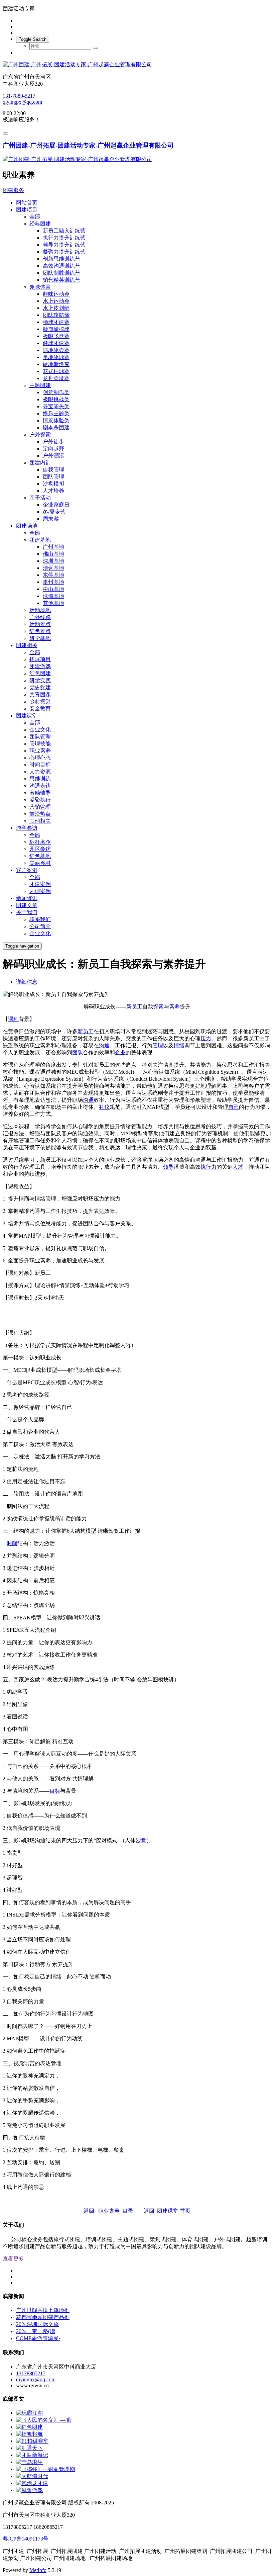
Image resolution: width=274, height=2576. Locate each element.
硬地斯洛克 (56, 364)
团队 (78, 1052)
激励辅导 (40, 793)
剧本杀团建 (56, 427)
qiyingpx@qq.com (22, 102)
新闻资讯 (27, 898)
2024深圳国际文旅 (37, 2324)
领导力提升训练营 (64, 245)
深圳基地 (53, 561)
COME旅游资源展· (38, 2338)
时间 (12, 1543)
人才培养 (53, 491)
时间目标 (40, 765)
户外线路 (40, 617)
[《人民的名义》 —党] (43, 2420)
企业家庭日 (56, 505)
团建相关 (27, 645)
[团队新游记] (32, 2455)
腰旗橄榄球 (56, 329)
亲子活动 (40, 498)
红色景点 (40, 631)
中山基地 (53, 589)
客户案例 (27, 870)
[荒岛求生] (29, 2462)
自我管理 (53, 470)
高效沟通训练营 (61, 266)
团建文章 (27, 905)
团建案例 (40, 884)
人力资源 (40, 772)
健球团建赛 (56, 343)
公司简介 (40, 926)
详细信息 (27, 982)
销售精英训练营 (61, 280)
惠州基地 (53, 582)
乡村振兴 (40, 701)
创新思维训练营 (61, 259)
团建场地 (27, 526)
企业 (120, 1052)
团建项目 (27, 210)
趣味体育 (40, 287)
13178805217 (31, 2373)
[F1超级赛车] (32, 2441)
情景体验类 (56, 420)
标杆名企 (40, 842)
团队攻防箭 (56, 315)
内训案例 (40, 891)
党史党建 (40, 687)
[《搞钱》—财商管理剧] (45, 2469)
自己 (234, 1107)
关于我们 (27, 912)
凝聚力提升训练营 (64, 252)
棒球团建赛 (56, 322)
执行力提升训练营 (64, 238)
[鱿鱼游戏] (29, 2490)
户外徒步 (53, 441)
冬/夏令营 (54, 512)
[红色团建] (29, 2427)
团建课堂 (27, 716)
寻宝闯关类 (56, 406)
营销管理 (40, 807)
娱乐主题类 (56, 413)
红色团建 (40, 673)
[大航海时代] (32, 2476)
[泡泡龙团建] (32, 2483)
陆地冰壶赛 (56, 350)
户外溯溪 (53, 456)
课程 (13, 1019)
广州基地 (53, 547)
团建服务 (13, 190)
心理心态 (40, 758)
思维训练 (40, 779)
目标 (55, 1791)
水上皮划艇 (56, 308)
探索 (158, 1007)
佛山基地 (53, 554)
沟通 (104, 1045)
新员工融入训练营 (64, 231)
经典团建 (40, 224)
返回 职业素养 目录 (109, 2211)
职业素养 (40, 751)
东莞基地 (53, 575)
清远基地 (53, 568)
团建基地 (40, 540)
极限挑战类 (56, 399)
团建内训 (40, 463)
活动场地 (40, 610)
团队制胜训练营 (61, 273)
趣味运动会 (56, 294)
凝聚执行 (40, 800)
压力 (206, 1038)
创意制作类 (56, 392)
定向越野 (53, 449)
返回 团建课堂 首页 (167, 2211)
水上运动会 (56, 301)
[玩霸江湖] (29, 2413)
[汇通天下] (29, 2448)
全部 (35, 217)
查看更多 (13, 2259)
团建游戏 (40, 666)
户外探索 (40, 434)
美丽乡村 (40, 863)
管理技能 (40, 744)
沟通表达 (40, 786)
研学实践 (40, 680)
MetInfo (38, 2570)
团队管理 (53, 477)
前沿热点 (40, 814)
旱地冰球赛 (56, 357)
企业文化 (40, 730)
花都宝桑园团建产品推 (43, 2317)
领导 (168, 1167)
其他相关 (40, 821)
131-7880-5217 (19, 96)
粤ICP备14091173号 (26, 2539)
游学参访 (27, 828)
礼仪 (104, 1107)
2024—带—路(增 (36, 2331)
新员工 (134, 1007)
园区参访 (40, 849)
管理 (158, 1045)
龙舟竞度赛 (56, 378)
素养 (174, 1007)
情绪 (179, 1045)
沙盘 (141, 1840)
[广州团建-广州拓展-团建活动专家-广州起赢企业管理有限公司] (137, 65)
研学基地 (40, 638)
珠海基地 (53, 596)
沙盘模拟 (53, 484)
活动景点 (40, 624)
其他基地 (53, 603)
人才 (238, 1167)
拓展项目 (40, 659)
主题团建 (40, 385)
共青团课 (40, 694)
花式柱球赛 (56, 371)
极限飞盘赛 (56, 336)
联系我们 (40, 919)
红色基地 (40, 856)
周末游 (51, 519)
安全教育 (40, 708)
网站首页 (27, 203)
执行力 (209, 1167)
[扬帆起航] (29, 2434)
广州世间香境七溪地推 (43, 2310)
